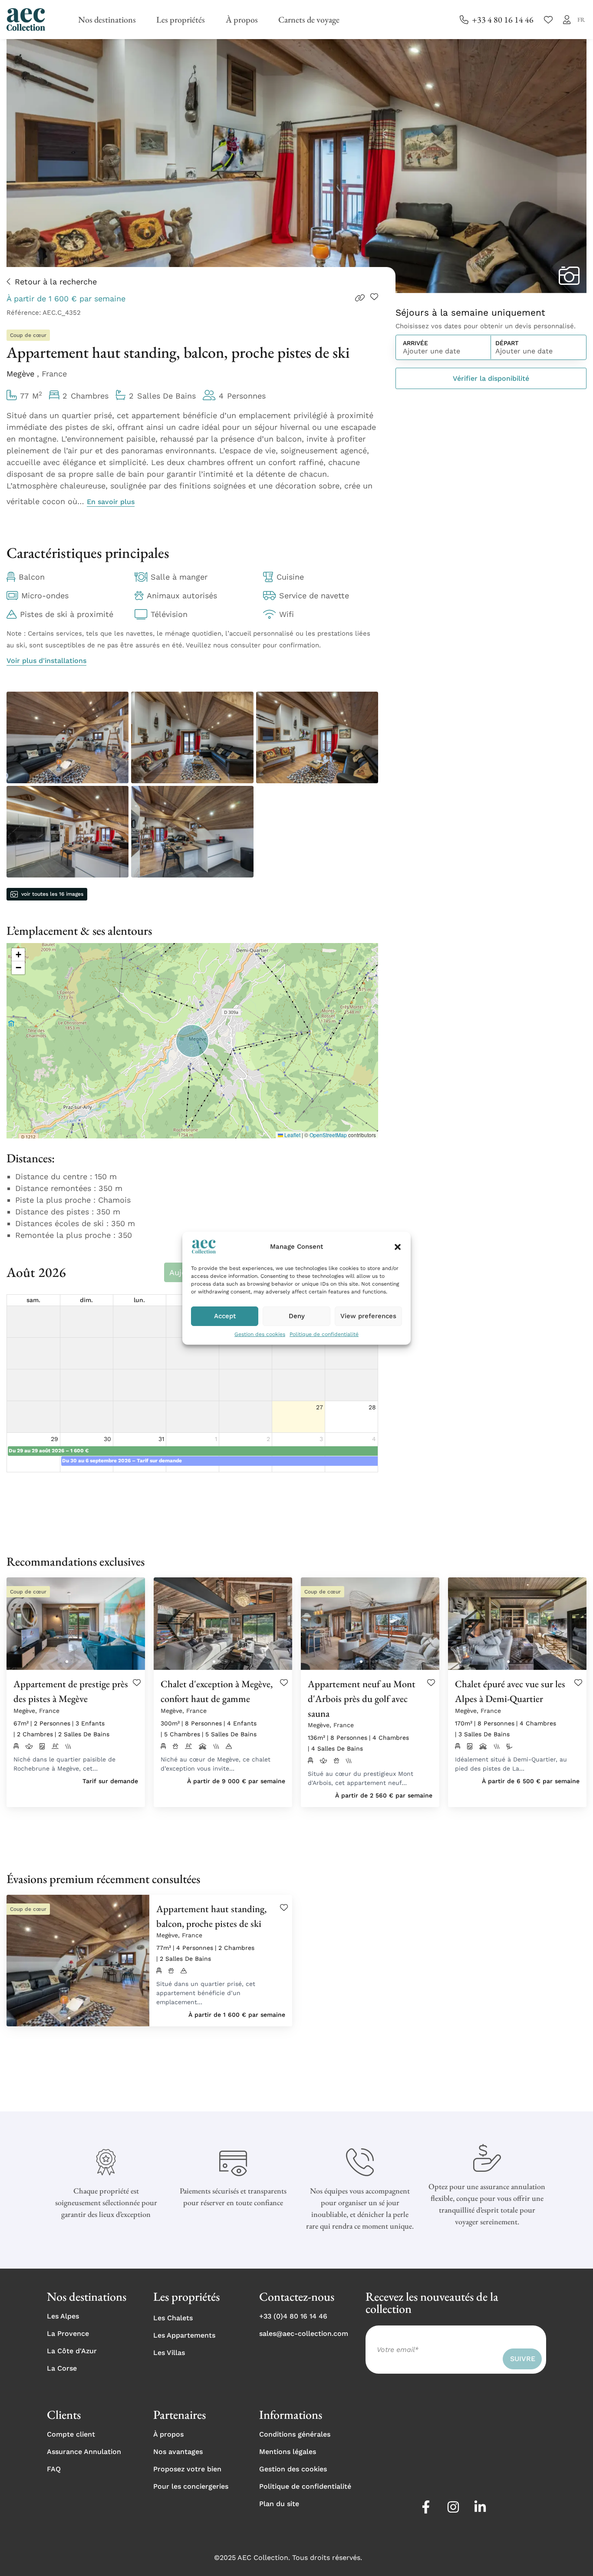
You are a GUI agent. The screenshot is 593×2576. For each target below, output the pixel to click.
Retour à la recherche (56, 282)
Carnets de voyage (309, 20)
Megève (22, 374)
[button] (398, 1247)
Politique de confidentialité (324, 1334)
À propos (242, 20)
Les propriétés (181, 20)
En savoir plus (111, 502)
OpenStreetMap (328, 1135)
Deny (297, 1316)
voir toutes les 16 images (52, 894)
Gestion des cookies (260, 1334)
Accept (225, 1316)
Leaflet (292, 1135)
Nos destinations (107, 20)
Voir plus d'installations (46, 661)
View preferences (368, 1316)
